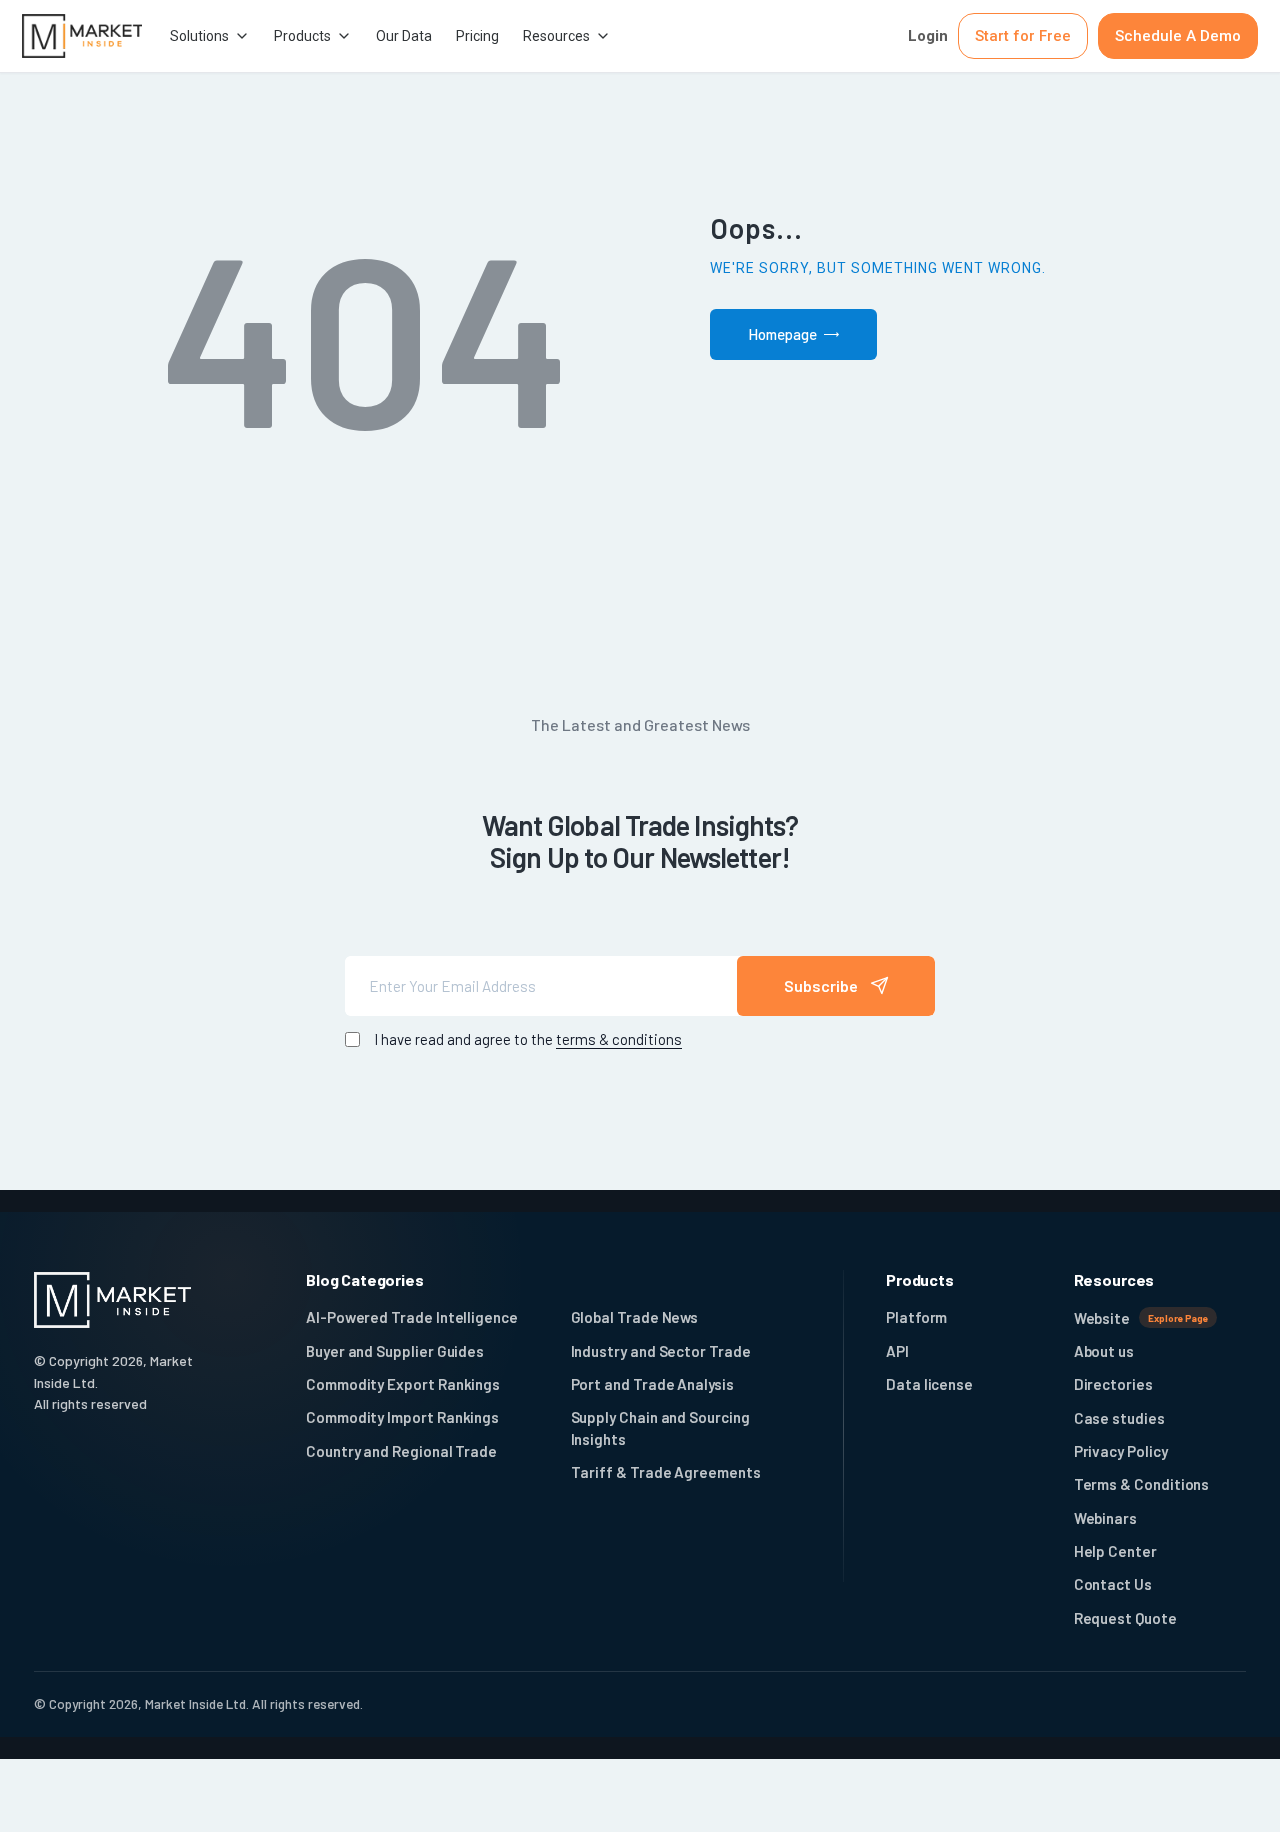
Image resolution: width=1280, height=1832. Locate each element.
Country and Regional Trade (401, 1451)
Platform (916, 1317)
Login (928, 36)
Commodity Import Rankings (402, 1417)
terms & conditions (619, 1039)
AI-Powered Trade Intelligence (412, 1317)
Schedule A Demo (1178, 36)
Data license (929, 1384)
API (897, 1351)
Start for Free (1023, 36)
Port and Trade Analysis (652, 1384)
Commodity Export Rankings (403, 1384)
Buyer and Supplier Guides (395, 1351)
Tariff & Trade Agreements (666, 1472)
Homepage (782, 334)
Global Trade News (635, 1317)
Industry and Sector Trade (661, 1351)
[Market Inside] (82, 35)
